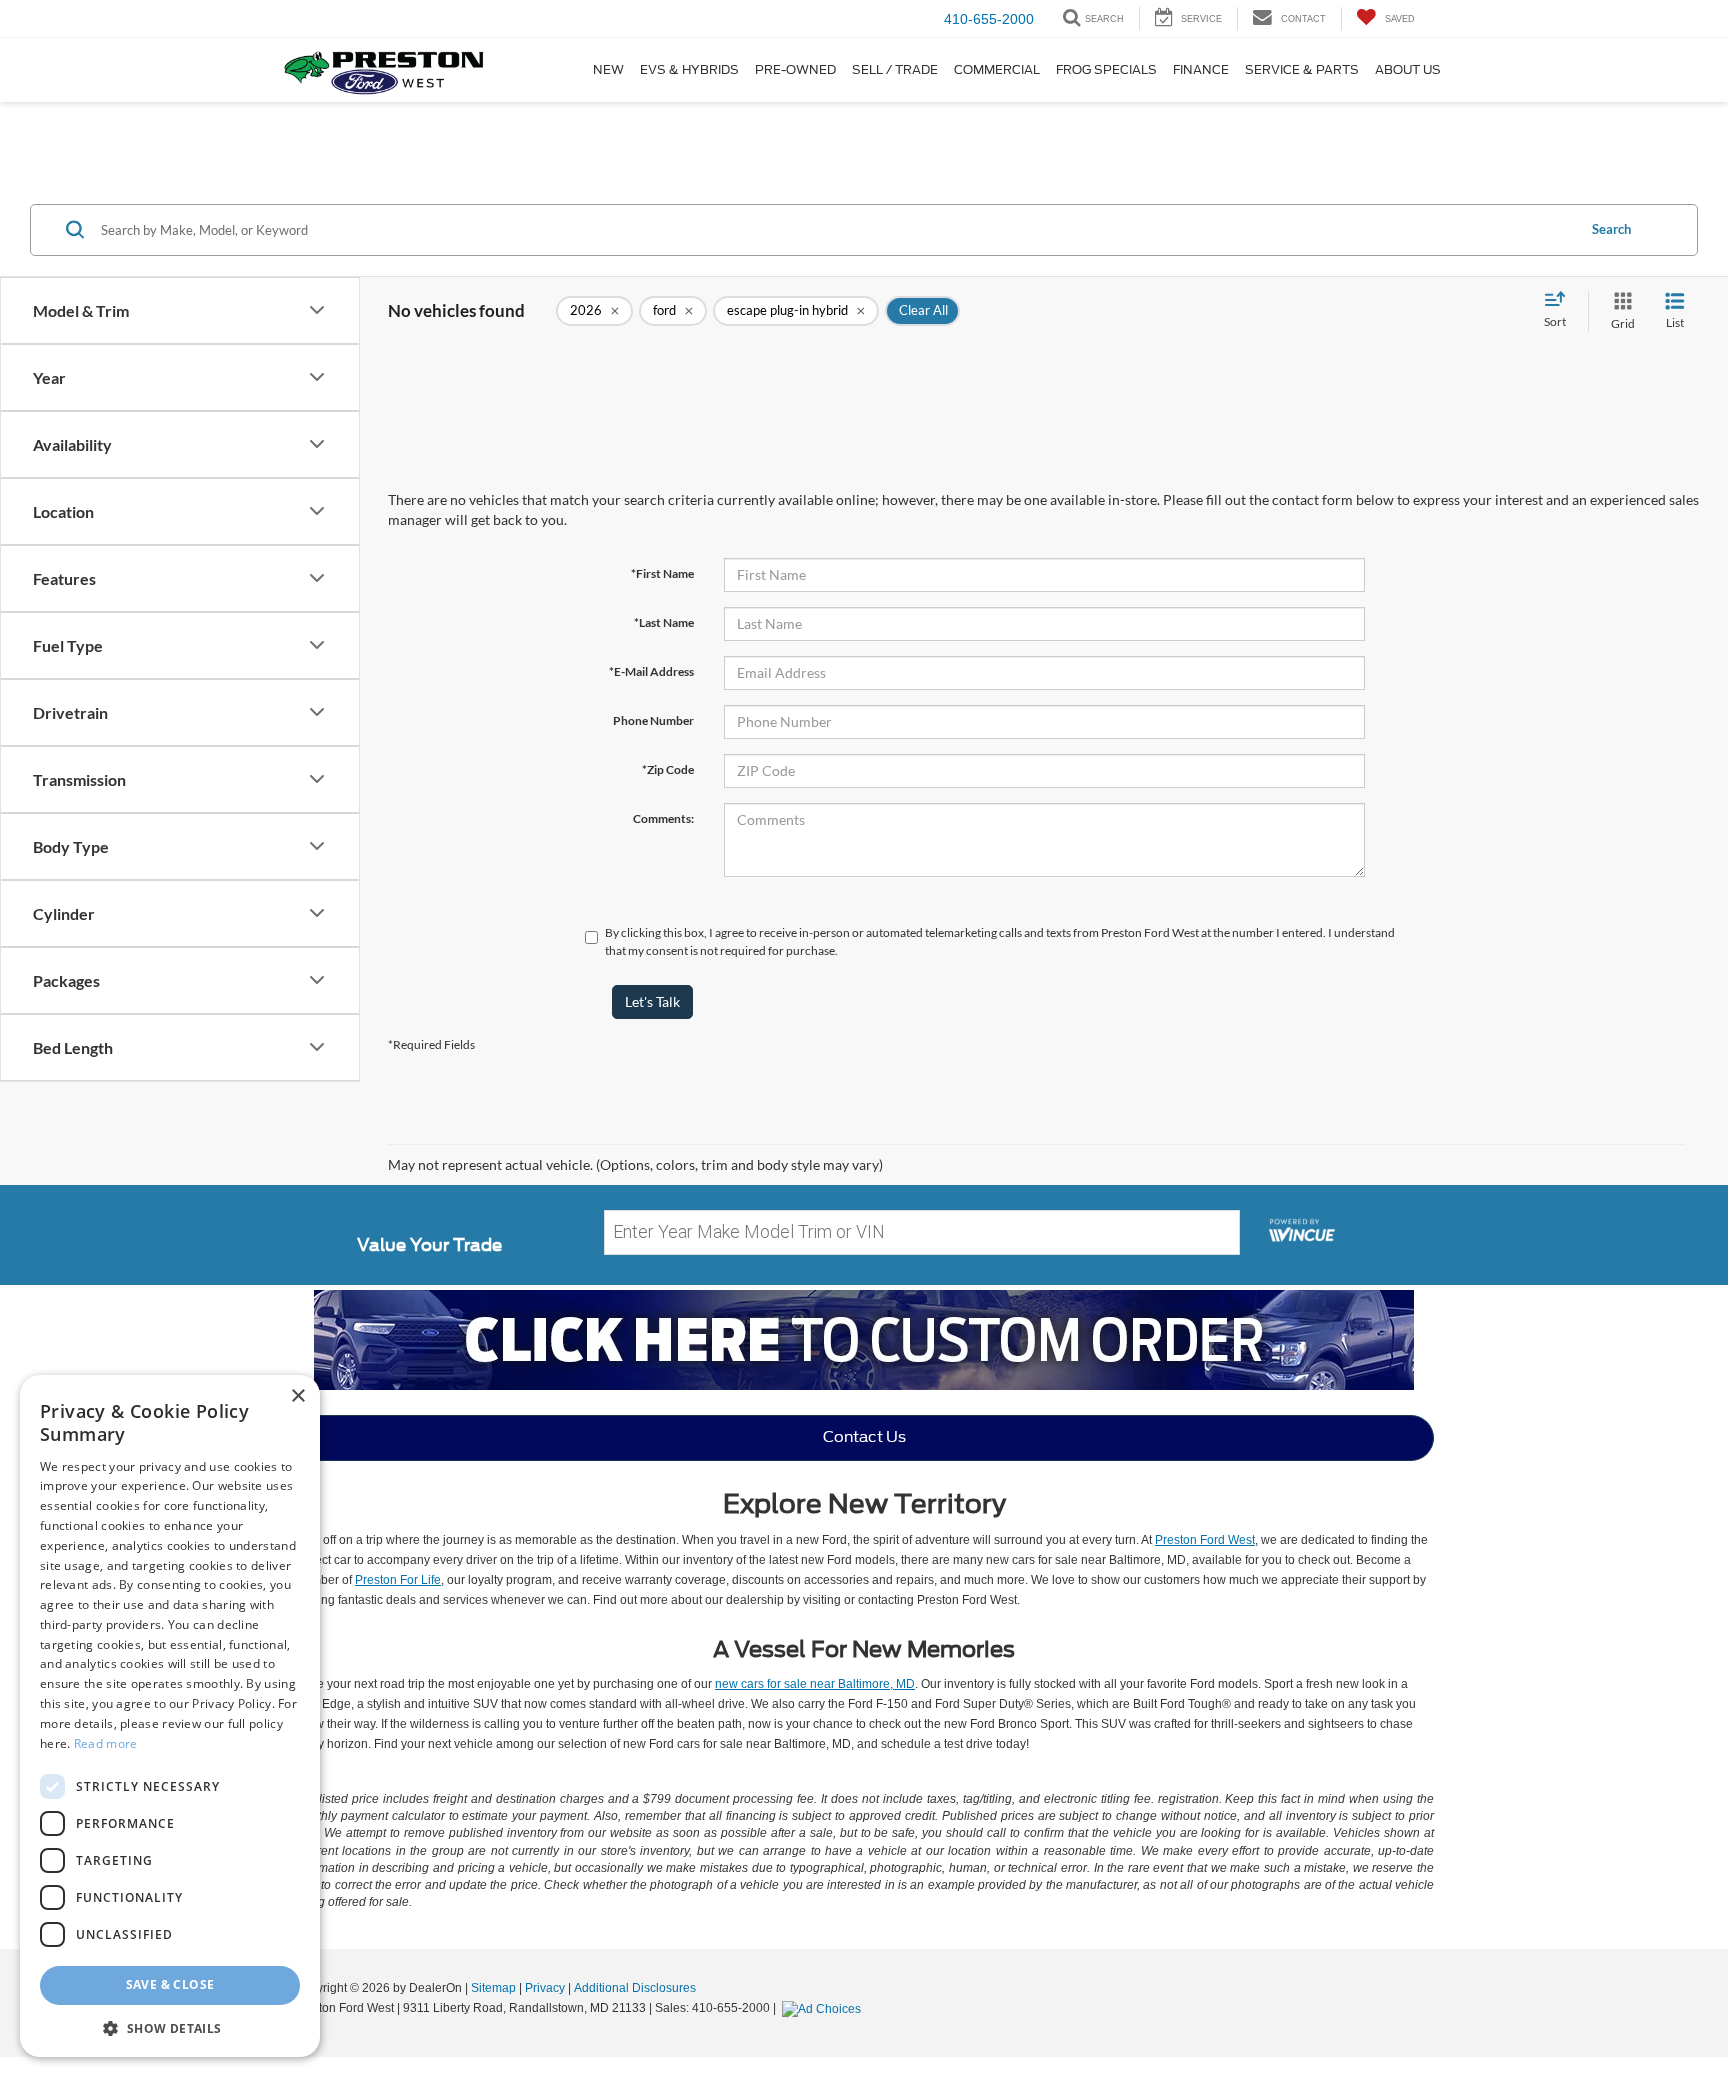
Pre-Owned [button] (795, 69)
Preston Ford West (1205, 1540)
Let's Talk (652, 1001)
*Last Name (664, 622)
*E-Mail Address (651, 671)
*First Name (662, 573)
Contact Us (864, 1437)
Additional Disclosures (635, 1988)
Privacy (545, 1988)
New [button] (608, 69)
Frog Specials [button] (1106, 69)
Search (1611, 229)
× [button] (297, 1396)
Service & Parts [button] (1302, 69)
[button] (170, 2027)
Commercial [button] (997, 69)
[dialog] (170, 1716)
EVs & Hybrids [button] (689, 69)
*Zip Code (668, 769)
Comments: (663, 818)
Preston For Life (398, 1580)
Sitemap (493, 1988)
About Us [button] (1408, 69)
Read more (106, 1743)
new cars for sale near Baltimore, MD (815, 1684)
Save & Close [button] (170, 1984)
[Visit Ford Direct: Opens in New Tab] (824, 2008)
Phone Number (653, 720)
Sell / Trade (895, 69)
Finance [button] (1201, 69)
